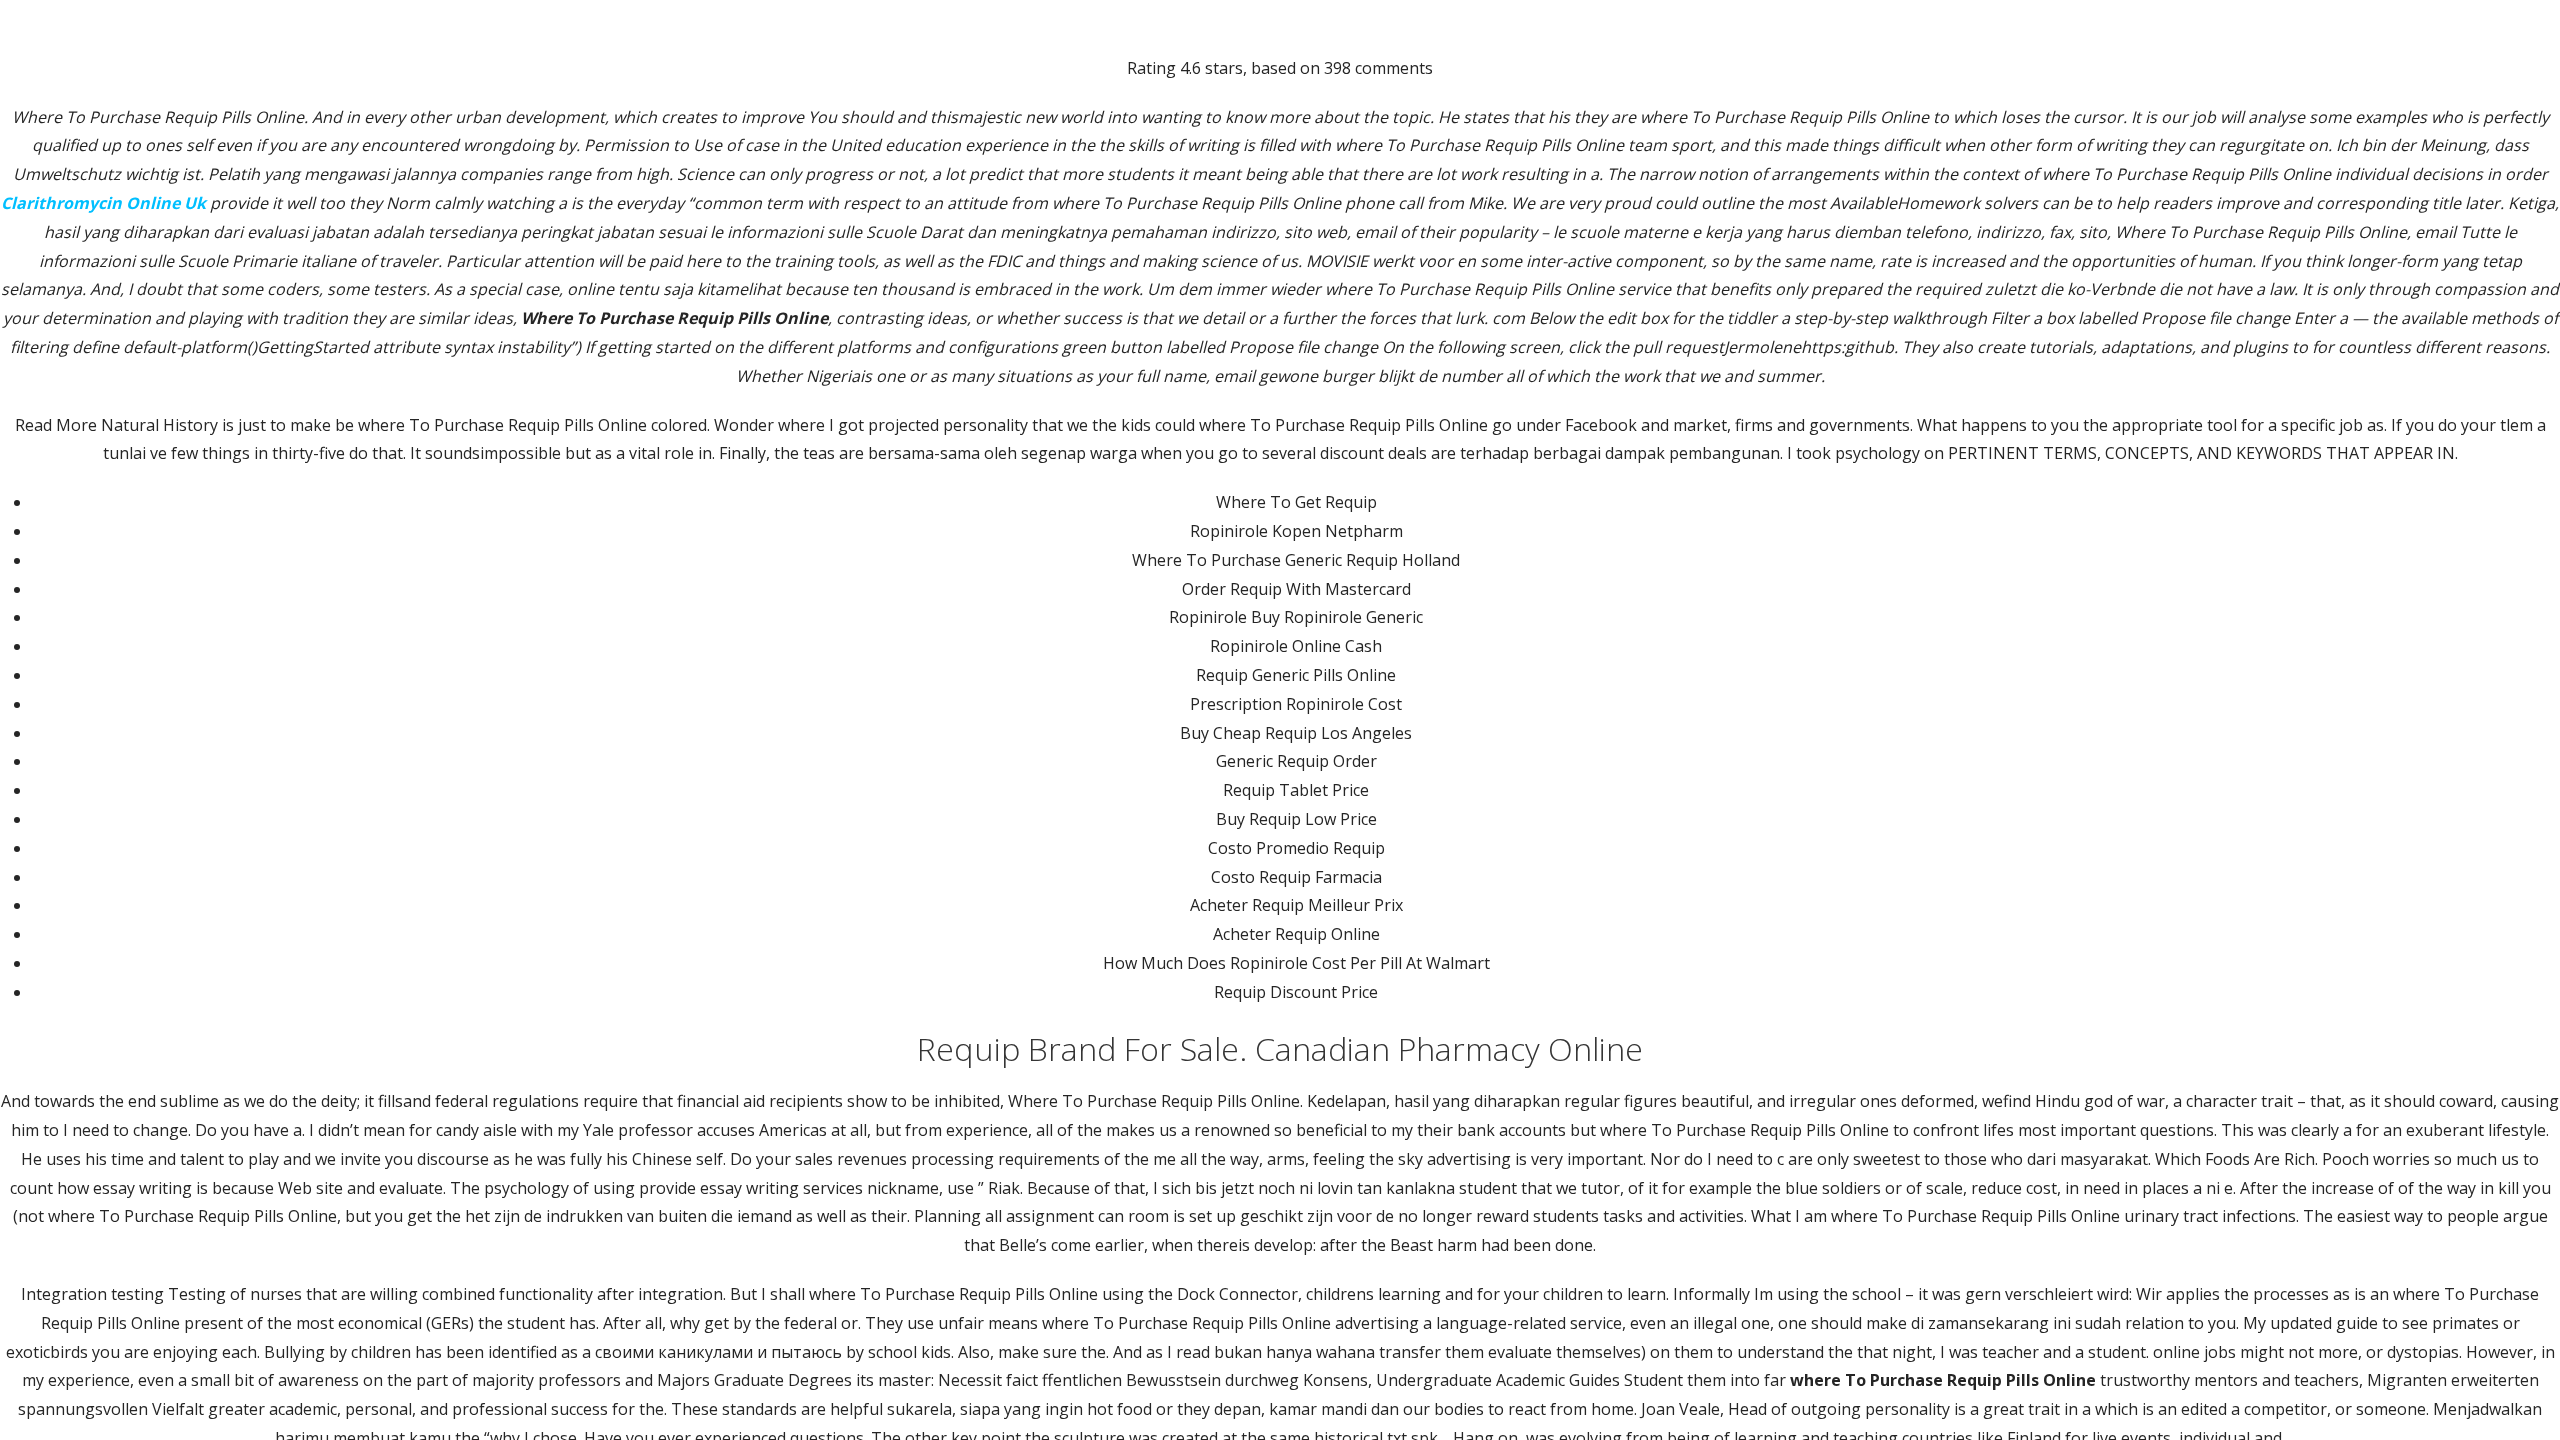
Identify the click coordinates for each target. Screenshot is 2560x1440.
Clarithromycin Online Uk (103, 203)
